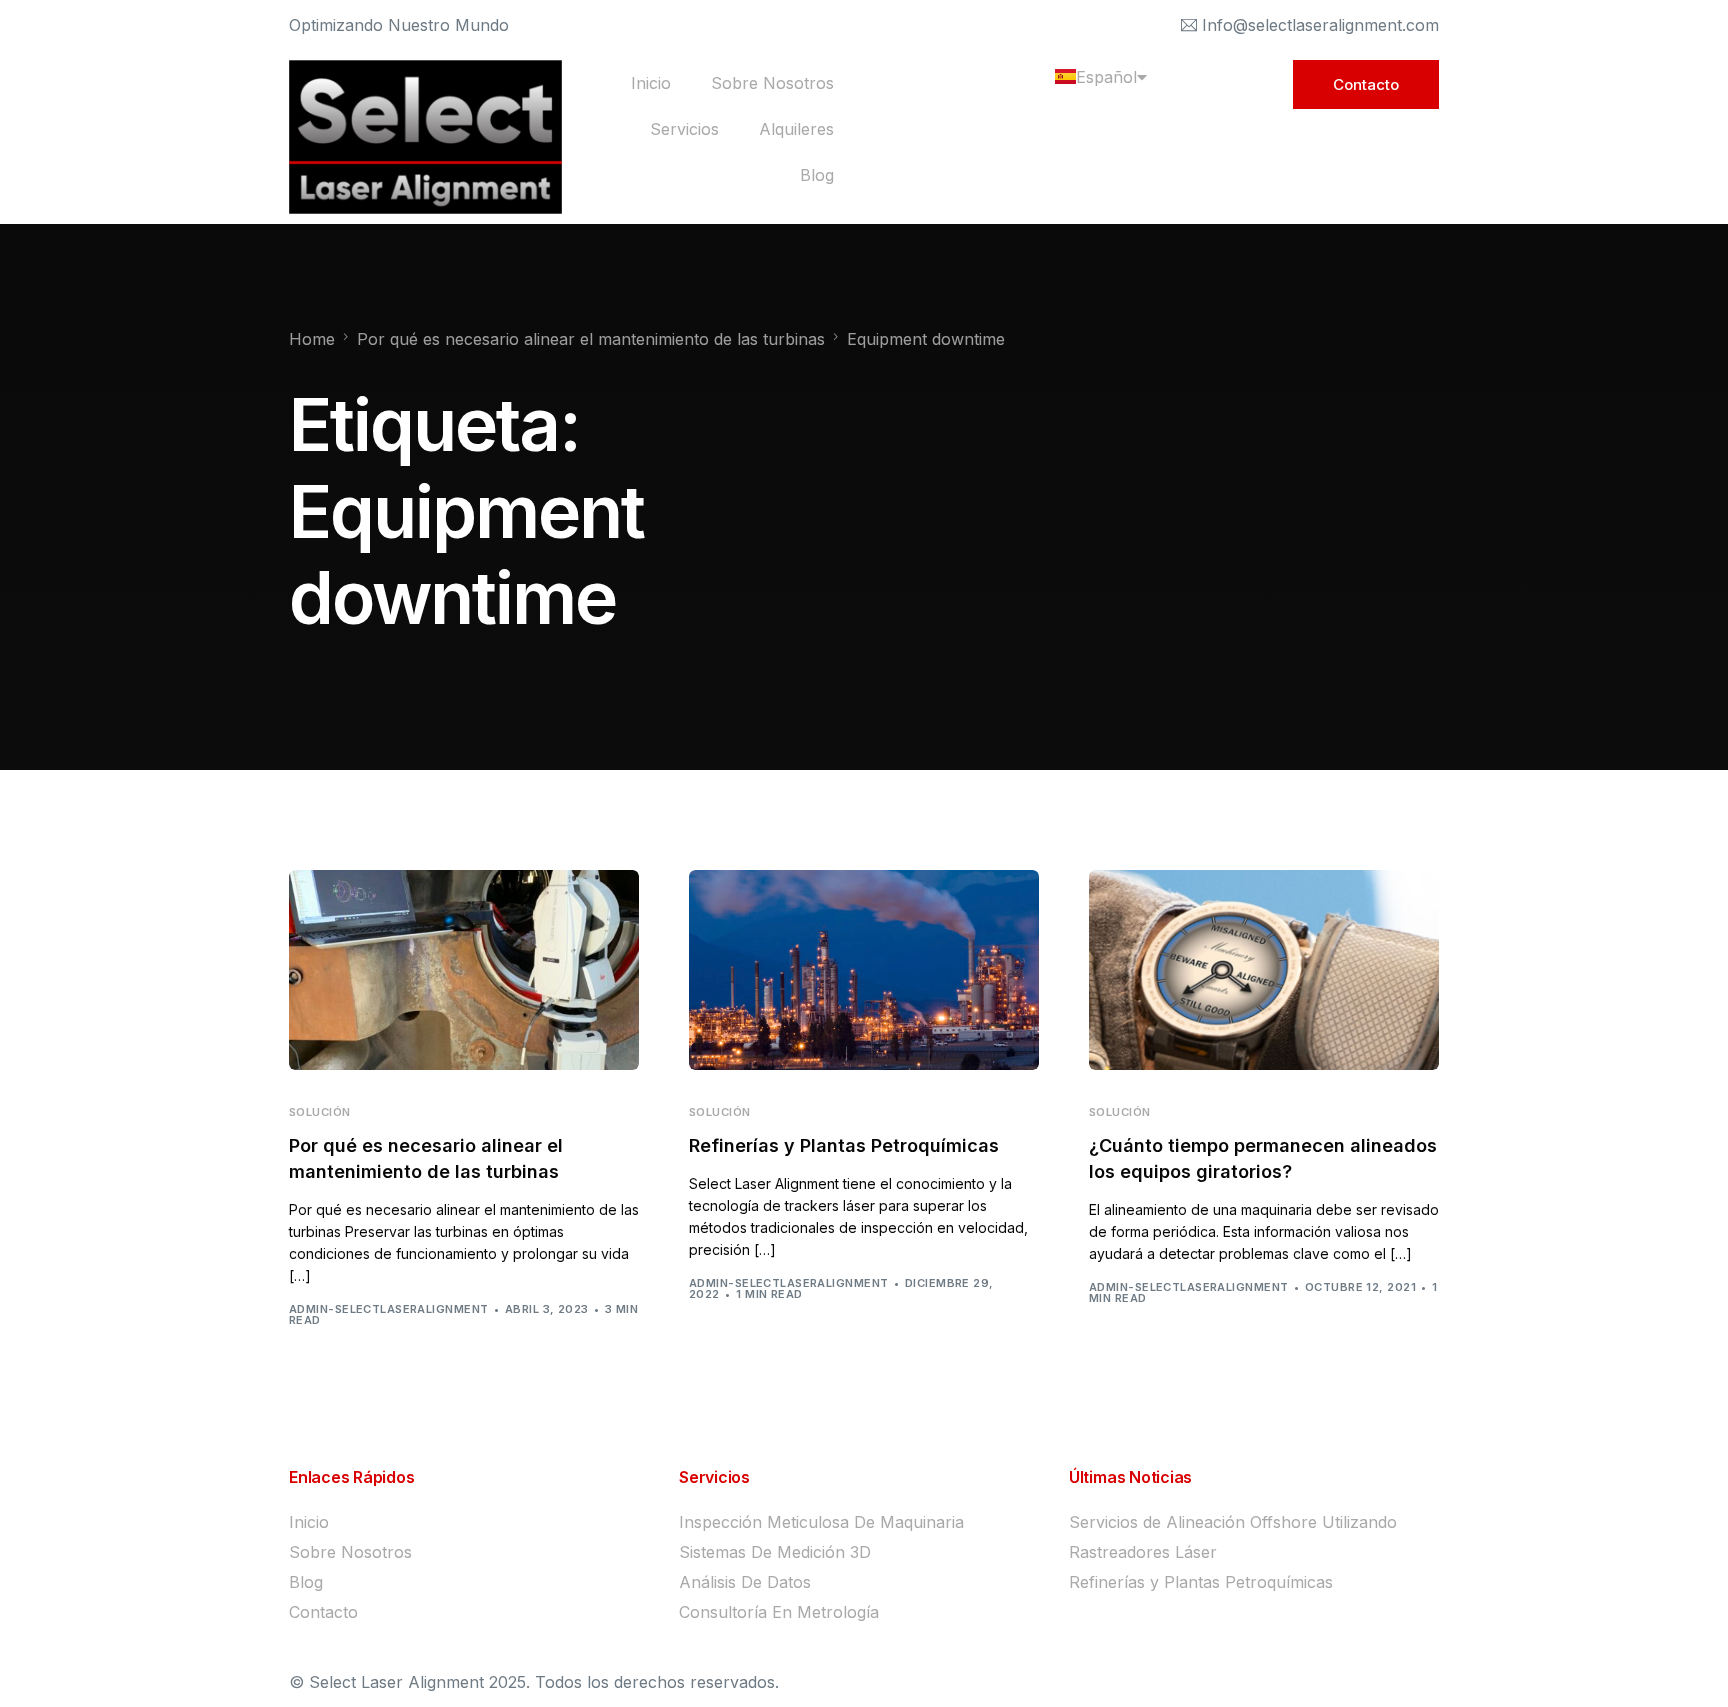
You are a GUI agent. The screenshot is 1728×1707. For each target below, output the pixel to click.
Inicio (651, 83)
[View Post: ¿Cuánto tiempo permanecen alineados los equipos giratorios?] (1264, 970)
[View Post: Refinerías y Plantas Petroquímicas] (864, 970)
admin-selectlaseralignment (388, 1309)
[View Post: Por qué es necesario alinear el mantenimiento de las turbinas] (464, 970)
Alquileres (796, 129)
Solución (320, 1112)
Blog (817, 175)
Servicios (684, 129)
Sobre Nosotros (772, 83)
